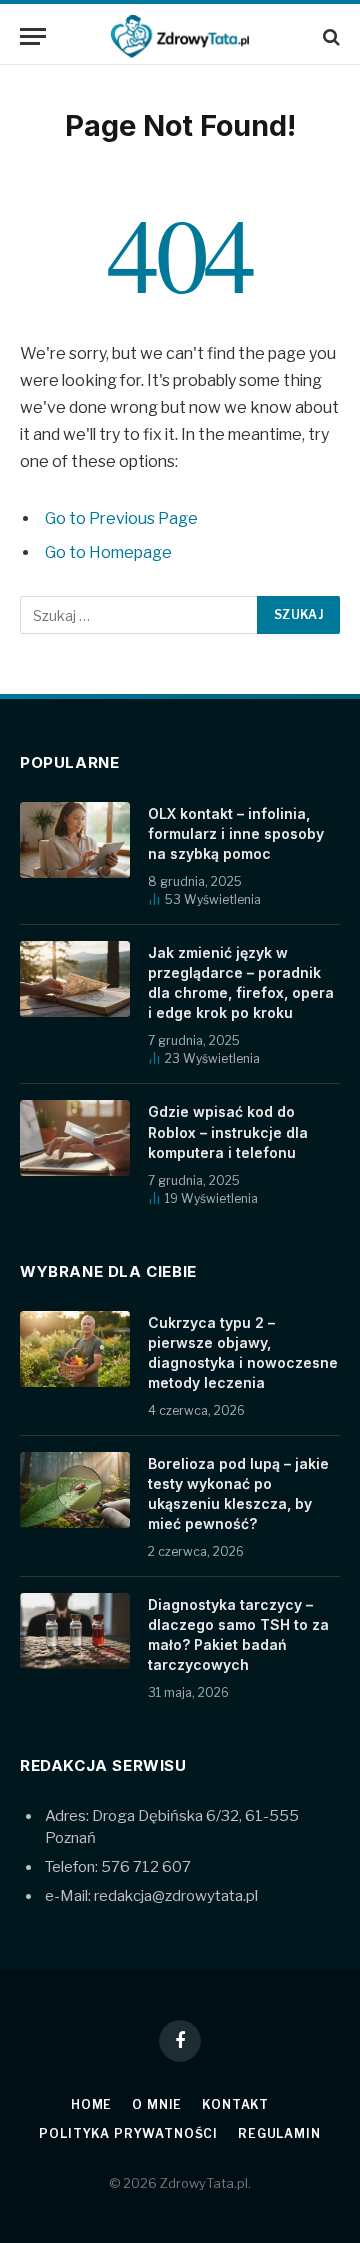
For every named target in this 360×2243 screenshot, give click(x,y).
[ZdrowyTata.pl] (180, 36)
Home (91, 2104)
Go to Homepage (108, 552)
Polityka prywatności (128, 2133)
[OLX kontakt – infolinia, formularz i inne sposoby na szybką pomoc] (75, 840)
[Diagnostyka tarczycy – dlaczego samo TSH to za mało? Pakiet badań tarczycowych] (75, 1631)
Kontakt (235, 2104)
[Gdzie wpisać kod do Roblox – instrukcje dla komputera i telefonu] (75, 1138)
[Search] (329, 36)
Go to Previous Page (121, 518)
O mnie (157, 2104)
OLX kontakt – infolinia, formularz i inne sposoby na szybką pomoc (236, 833)
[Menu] (33, 36)
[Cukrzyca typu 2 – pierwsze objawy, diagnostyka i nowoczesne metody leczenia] (75, 1349)
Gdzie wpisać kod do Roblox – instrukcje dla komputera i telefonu (228, 1131)
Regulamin (279, 2133)
